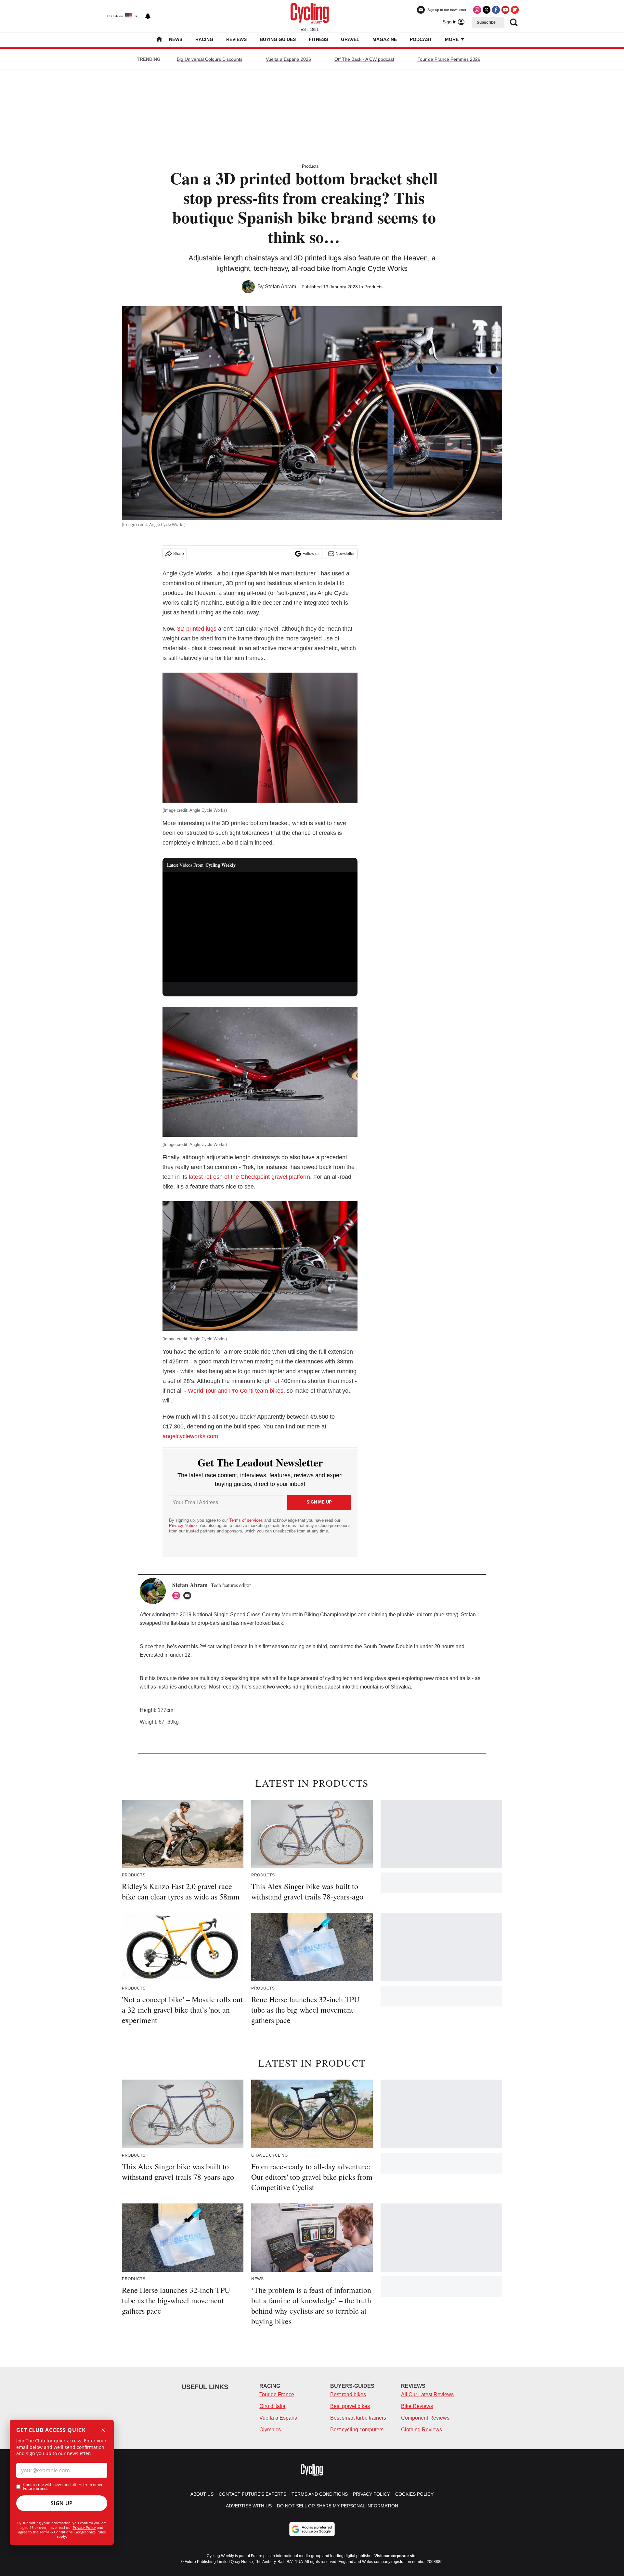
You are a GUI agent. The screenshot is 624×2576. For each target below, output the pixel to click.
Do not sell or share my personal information (338, 2506)
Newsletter (345, 554)
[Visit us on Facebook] (496, 10)
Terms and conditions (320, 2494)
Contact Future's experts (253, 2494)
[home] (159, 40)
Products (310, 166)
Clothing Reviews (422, 2430)
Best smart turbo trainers (358, 2418)
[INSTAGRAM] (178, 1596)
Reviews (236, 39)
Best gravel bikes (350, 2406)
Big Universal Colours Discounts (210, 59)
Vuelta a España (278, 2418)
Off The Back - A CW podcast (364, 59)
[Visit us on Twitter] (487, 10)
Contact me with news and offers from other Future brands (63, 2487)
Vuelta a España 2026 (288, 59)
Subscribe (486, 22)
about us (202, 2494)
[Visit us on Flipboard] (515, 10)
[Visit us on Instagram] (477, 10)
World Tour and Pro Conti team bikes (236, 1391)
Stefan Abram (280, 287)
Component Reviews (425, 2418)
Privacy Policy (84, 2527)
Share (179, 554)
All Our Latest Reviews (427, 2394)
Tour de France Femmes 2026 (449, 59)
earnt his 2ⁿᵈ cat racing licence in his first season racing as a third (253, 1646)
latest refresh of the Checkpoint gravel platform (249, 1177)
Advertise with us (249, 2506)
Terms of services (247, 1520)
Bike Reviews (417, 2406)
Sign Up (62, 2503)
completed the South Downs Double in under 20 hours (392, 1646)
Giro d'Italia (272, 2406)
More (452, 39)
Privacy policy (371, 2494)
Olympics (270, 2430)
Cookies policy (414, 2494)
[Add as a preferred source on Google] (312, 2529)
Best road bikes (348, 2394)
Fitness (318, 39)
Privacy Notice (183, 1525)
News (176, 39)
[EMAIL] (189, 1596)
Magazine (385, 39)
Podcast (421, 39)
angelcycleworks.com (190, 1436)
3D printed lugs (197, 629)
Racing (204, 39)
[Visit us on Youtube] (505, 10)
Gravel (350, 39)
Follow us (311, 554)
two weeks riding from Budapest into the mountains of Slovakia (339, 1687)
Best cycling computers (357, 2430)
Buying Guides (278, 39)
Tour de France (277, 2394)
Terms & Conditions (56, 2532)
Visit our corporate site (396, 2556)
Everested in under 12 (165, 1655)
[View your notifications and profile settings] (148, 16)
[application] (260, 927)
